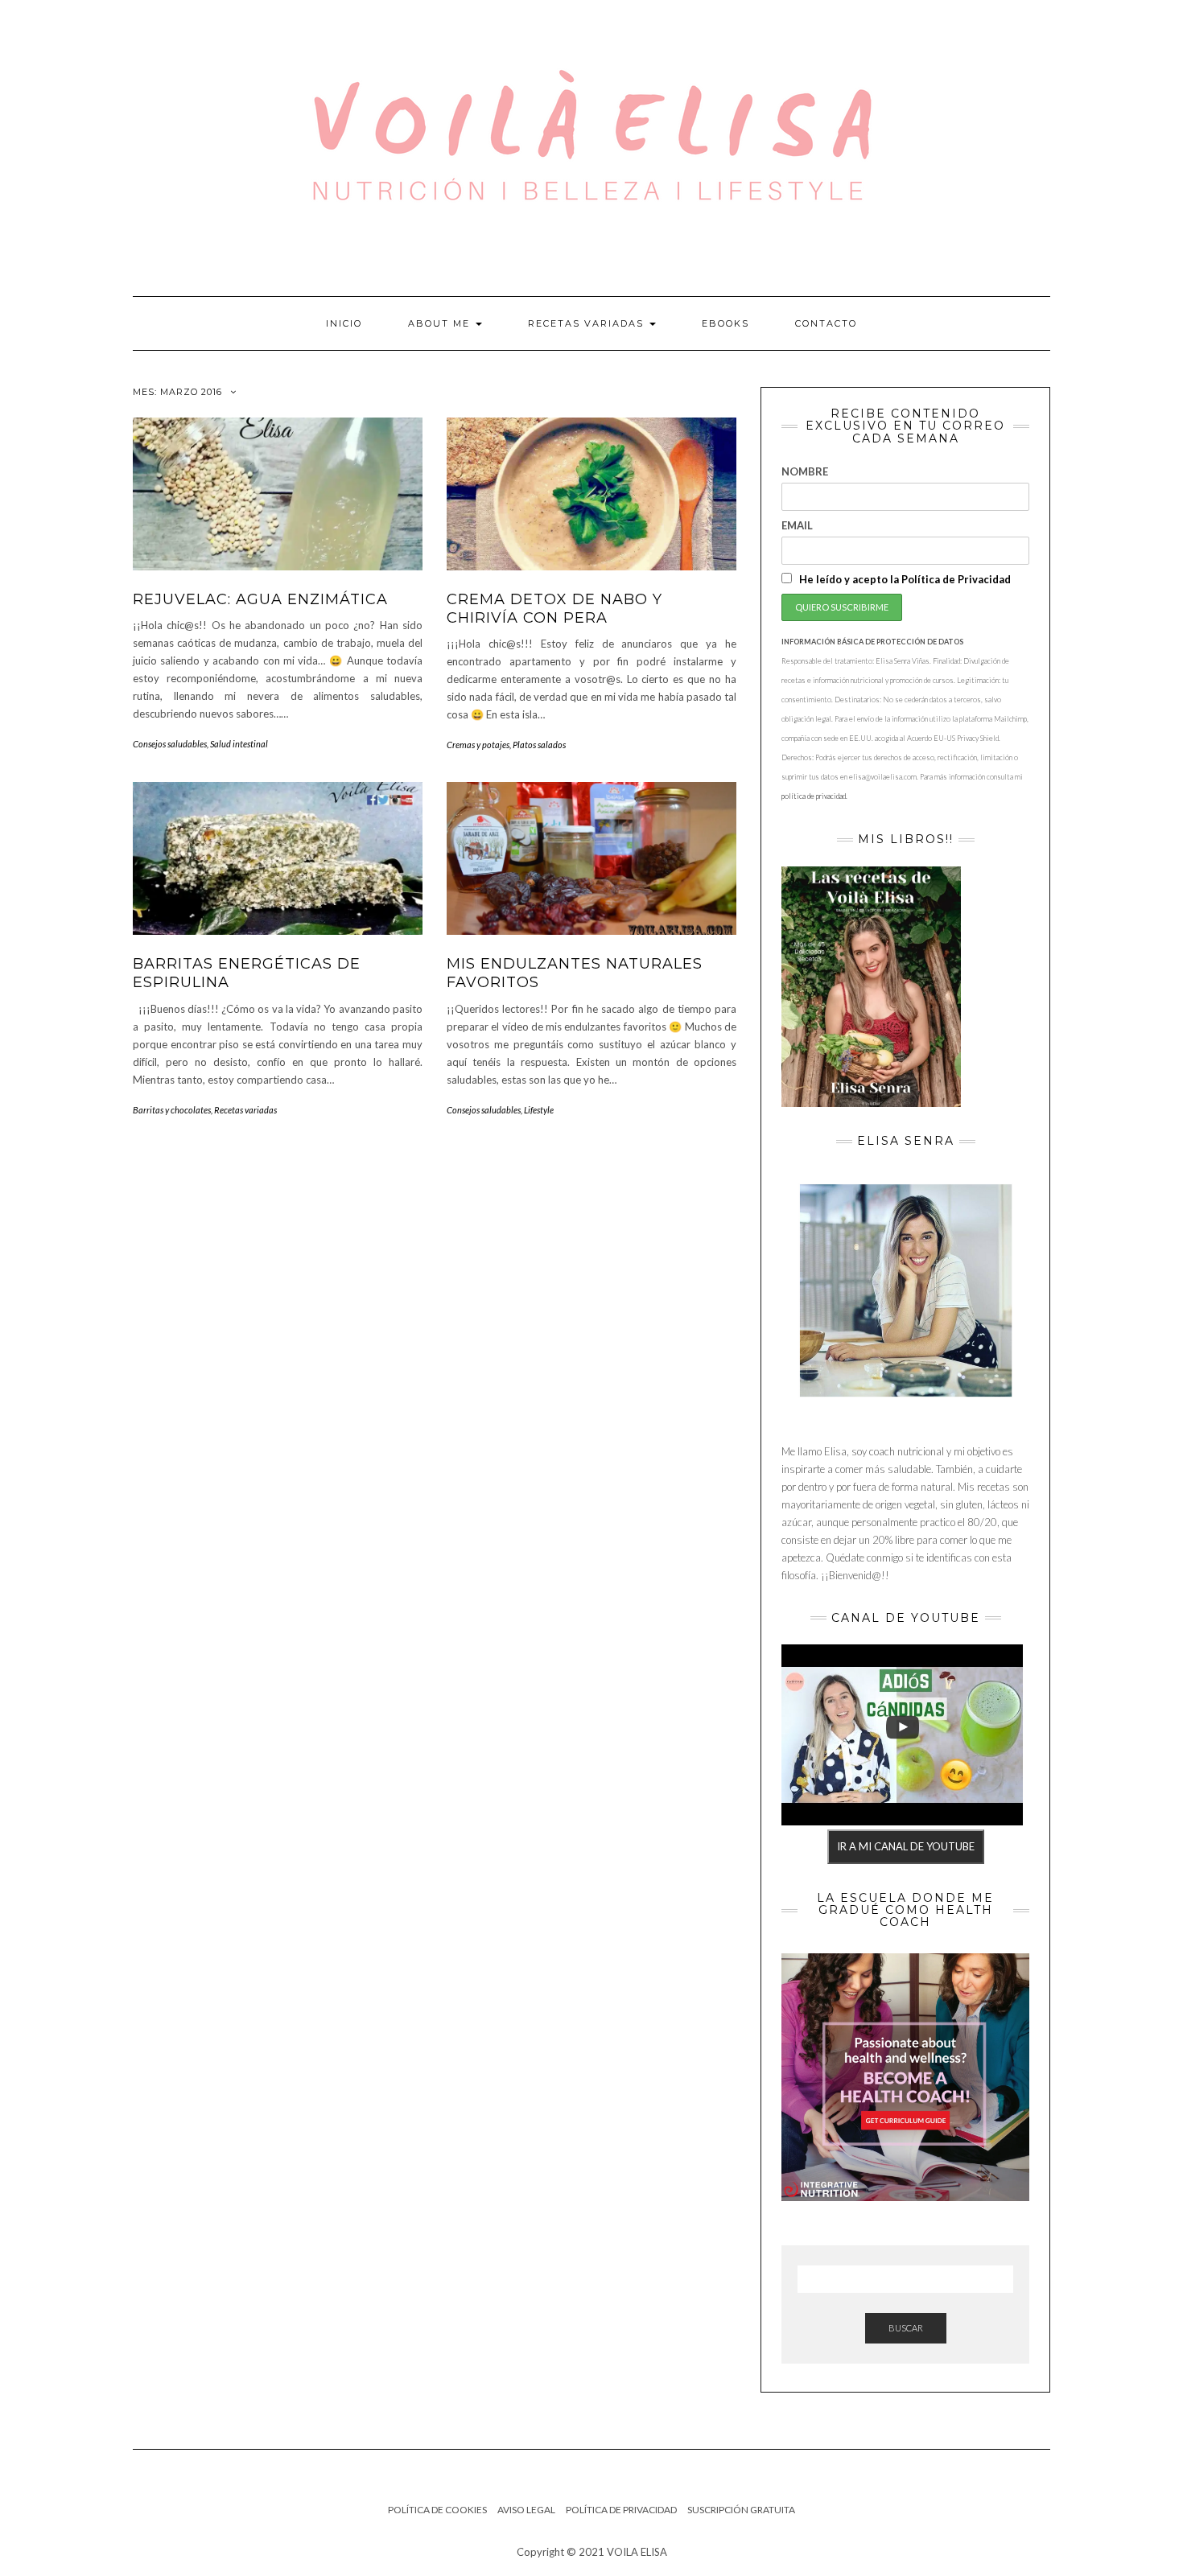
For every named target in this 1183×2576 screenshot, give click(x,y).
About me (441, 323)
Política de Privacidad (621, 2510)
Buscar (906, 2328)
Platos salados (539, 745)
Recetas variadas (588, 323)
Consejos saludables (170, 744)
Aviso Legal (526, 2510)
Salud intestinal (239, 744)
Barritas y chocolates (172, 1110)
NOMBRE (805, 471)
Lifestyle (539, 1110)
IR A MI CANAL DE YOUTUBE (906, 1846)
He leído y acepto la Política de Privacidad (904, 579)
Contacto (826, 323)
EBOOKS (725, 323)
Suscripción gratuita (741, 2510)
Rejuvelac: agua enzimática (260, 599)
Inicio (344, 323)
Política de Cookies (437, 2510)
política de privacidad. (814, 796)
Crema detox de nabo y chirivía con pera (554, 609)
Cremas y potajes (478, 745)
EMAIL (797, 525)
